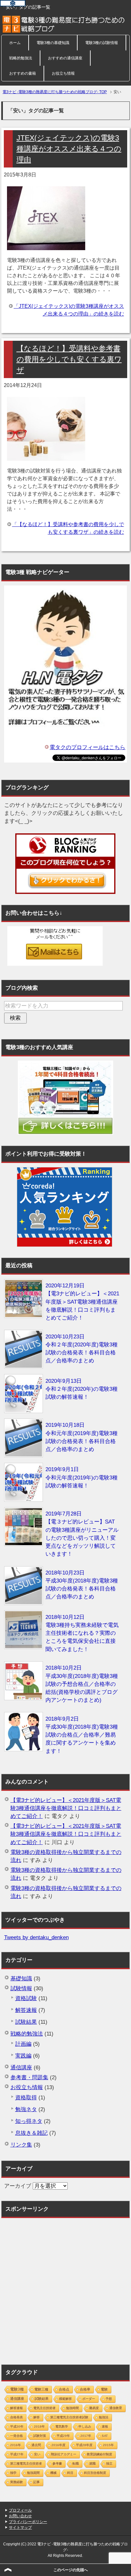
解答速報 (26, 2010)
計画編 (23, 2044)
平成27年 (17, 2454)
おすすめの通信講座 (65, 58)
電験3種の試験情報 (102, 43)
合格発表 (17, 2417)
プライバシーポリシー (28, 2522)
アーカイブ (18, 2186)
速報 (105, 2427)
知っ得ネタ (29, 2121)
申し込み (85, 2427)
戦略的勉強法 (21, 58)
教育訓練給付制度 (100, 2454)
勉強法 (104, 2417)
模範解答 (65, 2399)
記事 (37, 2482)
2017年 (86, 2436)
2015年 (108, 2445)
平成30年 (17, 2427)
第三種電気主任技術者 (26, 2464)
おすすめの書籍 (23, 73)
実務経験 (17, 2482)
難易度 (94, 2408)
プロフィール (20, 2510)
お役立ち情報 (63, 73)
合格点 (64, 2389)
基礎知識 (21, 1979)
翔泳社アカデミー (64, 2454)
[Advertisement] (65, 2288)
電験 (104, 2389)
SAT (105, 2436)
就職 (93, 2464)
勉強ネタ (26, 2109)
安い (37, 2454)
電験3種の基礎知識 (53, 43)
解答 (37, 2417)
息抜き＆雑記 (31, 2133)
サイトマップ (20, 2528)
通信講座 (21, 2068)
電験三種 (41, 2389)
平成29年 (63, 2436)
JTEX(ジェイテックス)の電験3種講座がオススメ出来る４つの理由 (69, 149)
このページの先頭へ (71, 2570)
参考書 (57, 2464)
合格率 (85, 2389)
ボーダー (89, 2399)
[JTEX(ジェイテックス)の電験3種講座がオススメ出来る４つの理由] (46, 246)
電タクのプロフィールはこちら (87, 747)
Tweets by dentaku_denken (36, 1937)
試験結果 (26, 2022)
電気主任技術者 (45, 2408)
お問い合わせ (20, 2516)
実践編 (23, 2056)
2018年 (39, 2427)
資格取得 (26, 2098)
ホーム (15, 43)
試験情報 (21, 1988)
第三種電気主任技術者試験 (69, 2417)
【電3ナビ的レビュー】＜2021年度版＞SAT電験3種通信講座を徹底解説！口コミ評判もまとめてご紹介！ (66, 1808)
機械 (53, 2473)
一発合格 (17, 2436)
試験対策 (40, 2436)
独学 (13, 2473)
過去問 (36, 2445)
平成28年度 (84, 2445)
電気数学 (62, 2427)
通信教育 (116, 2408)
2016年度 (59, 2445)
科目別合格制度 (95, 2473)
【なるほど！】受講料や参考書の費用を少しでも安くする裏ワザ (69, 359)
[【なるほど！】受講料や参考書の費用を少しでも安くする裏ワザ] (46, 457)
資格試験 (26, 1998)
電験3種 (17, 2389)
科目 (70, 2473)
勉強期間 (33, 2473)
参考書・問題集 (29, 2077)
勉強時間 (72, 2408)
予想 (109, 2399)
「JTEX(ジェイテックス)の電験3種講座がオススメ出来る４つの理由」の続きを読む (69, 310)
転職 (76, 2464)
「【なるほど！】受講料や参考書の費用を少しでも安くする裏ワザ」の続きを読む (68, 528)
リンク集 (21, 2145)
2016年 (16, 2445)
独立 (109, 2464)
